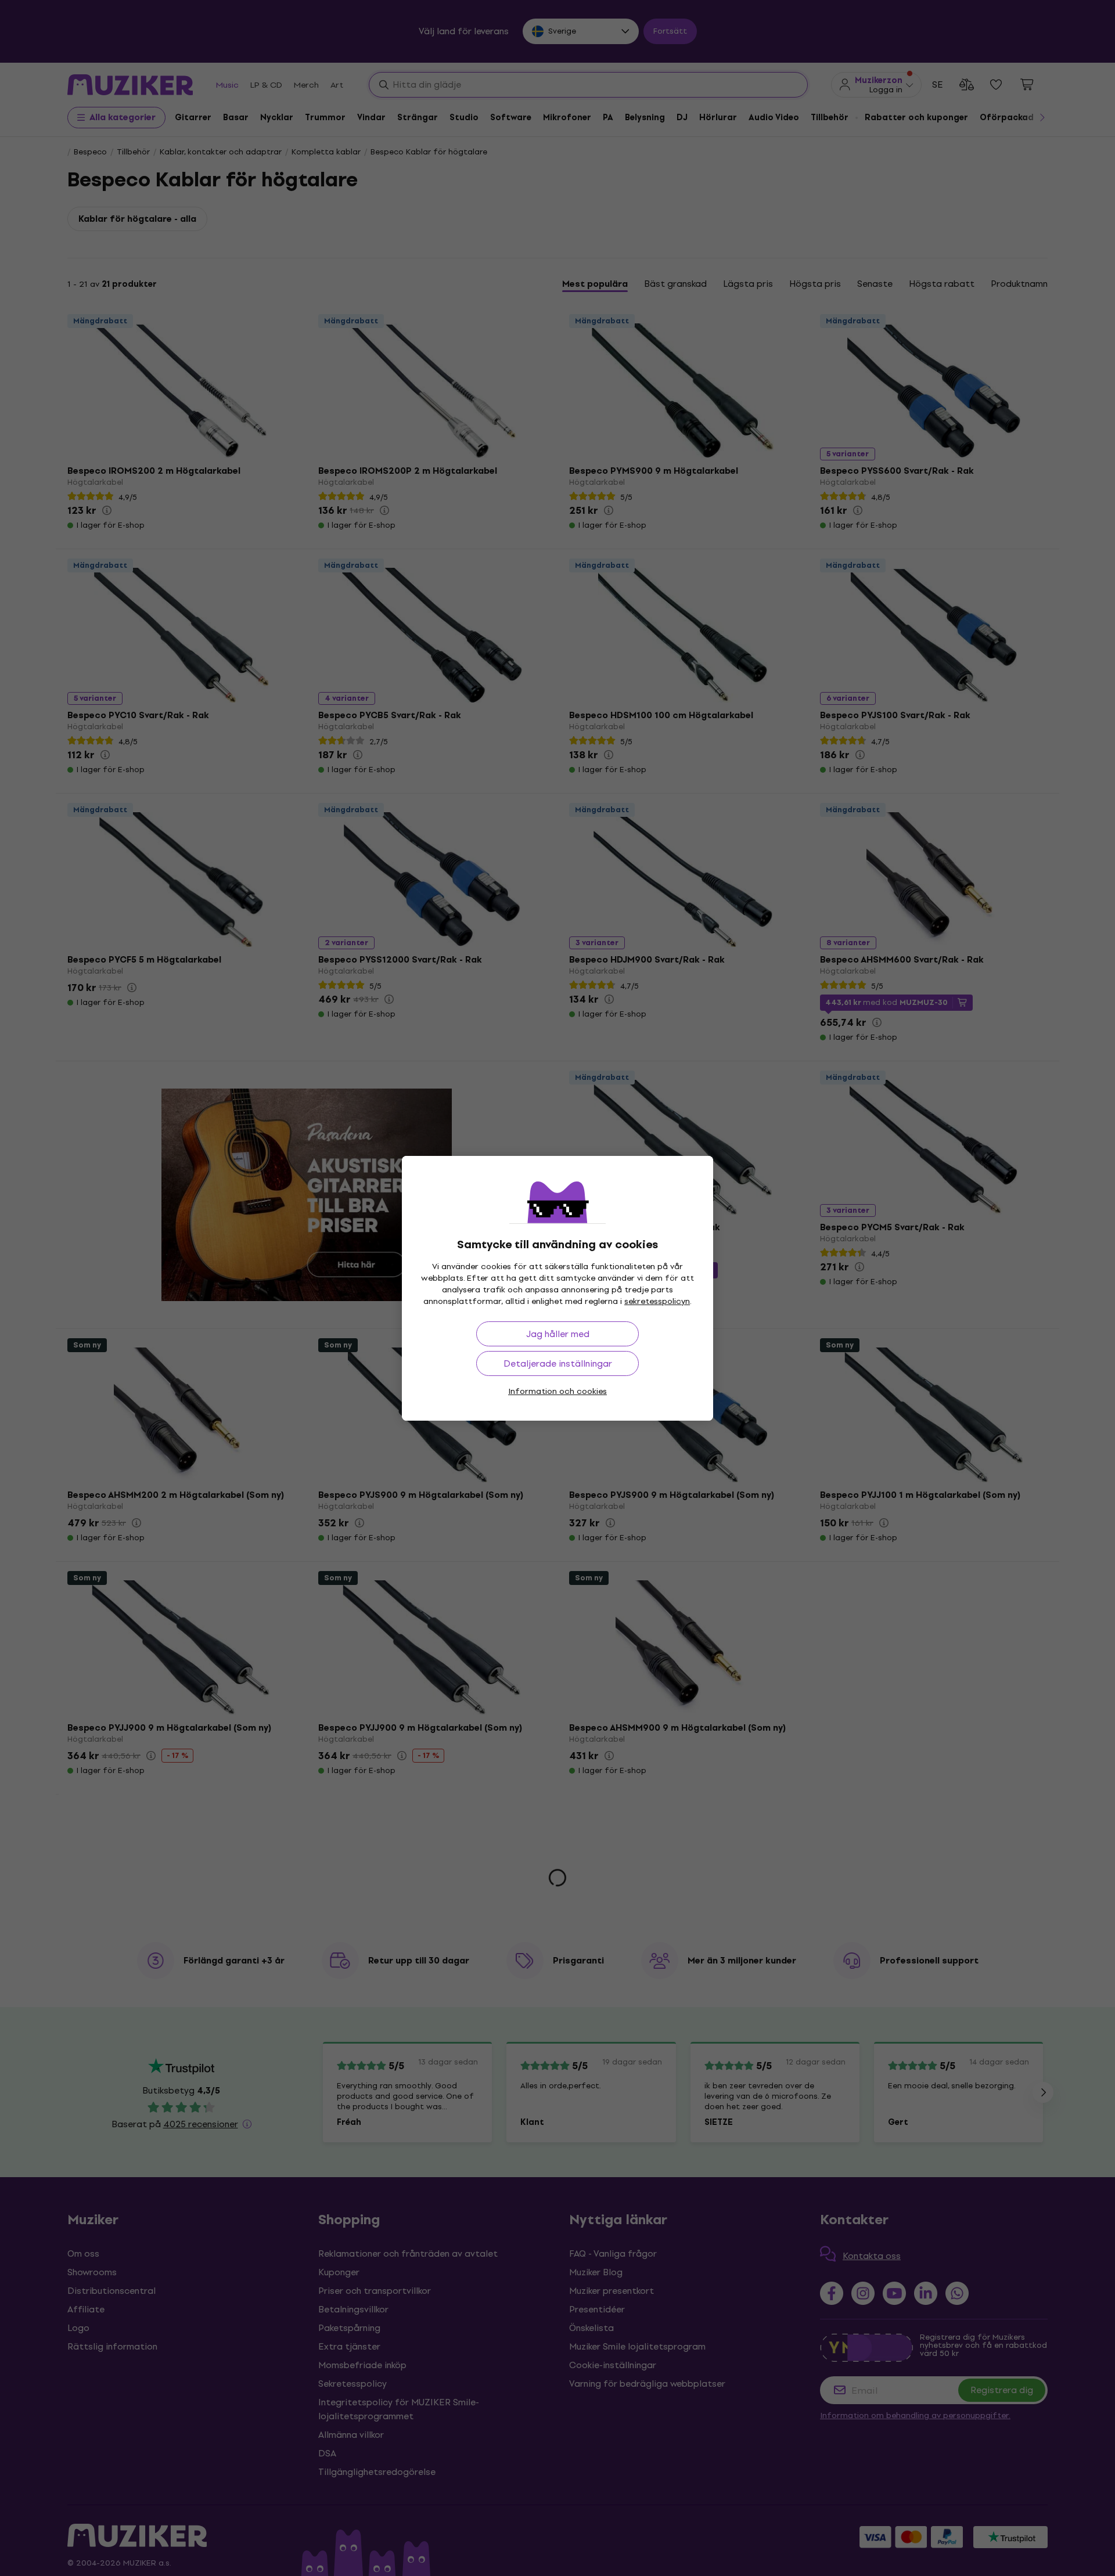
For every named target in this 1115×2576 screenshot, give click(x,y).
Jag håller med (558, 1334)
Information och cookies (557, 1391)
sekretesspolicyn (657, 1301)
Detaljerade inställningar (558, 1363)
